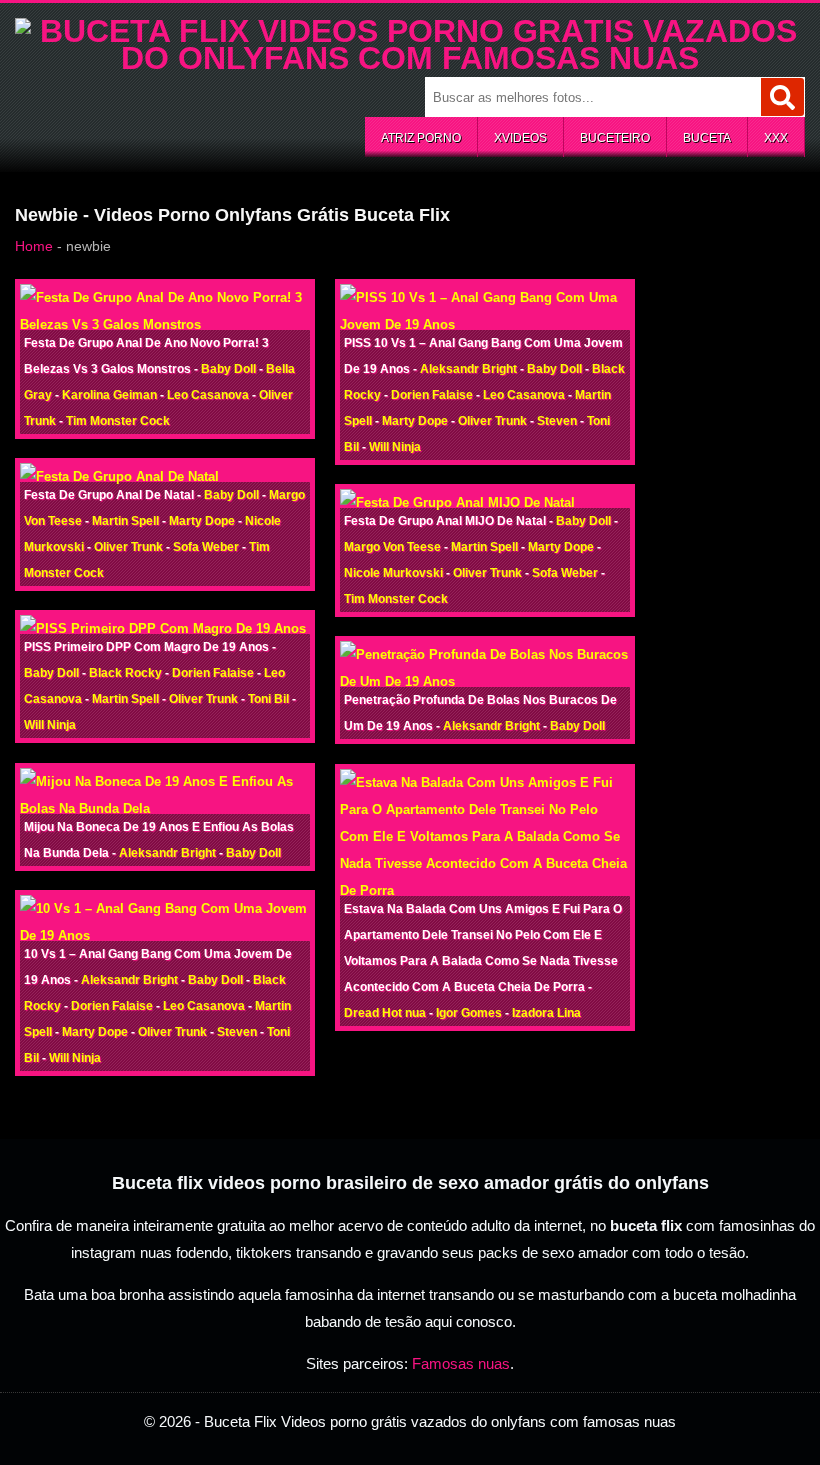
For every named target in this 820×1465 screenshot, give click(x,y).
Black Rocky (125, 673)
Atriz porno (421, 138)
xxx (776, 138)
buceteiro (615, 138)
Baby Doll (228, 369)
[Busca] (782, 97)
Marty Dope (202, 521)
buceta (707, 138)
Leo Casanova (208, 395)
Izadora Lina (546, 1013)
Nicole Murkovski (393, 573)
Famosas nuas (461, 1363)
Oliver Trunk (128, 547)
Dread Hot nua (385, 1013)
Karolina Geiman (109, 395)
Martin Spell (125, 521)
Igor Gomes (469, 1013)
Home (34, 246)
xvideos (520, 138)
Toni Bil (268, 699)
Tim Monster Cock (118, 421)
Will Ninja (50, 725)
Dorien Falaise (213, 673)
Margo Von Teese (392, 547)
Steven (237, 1032)
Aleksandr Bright (167, 853)
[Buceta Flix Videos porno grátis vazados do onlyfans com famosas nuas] (410, 58)
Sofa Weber (206, 547)
